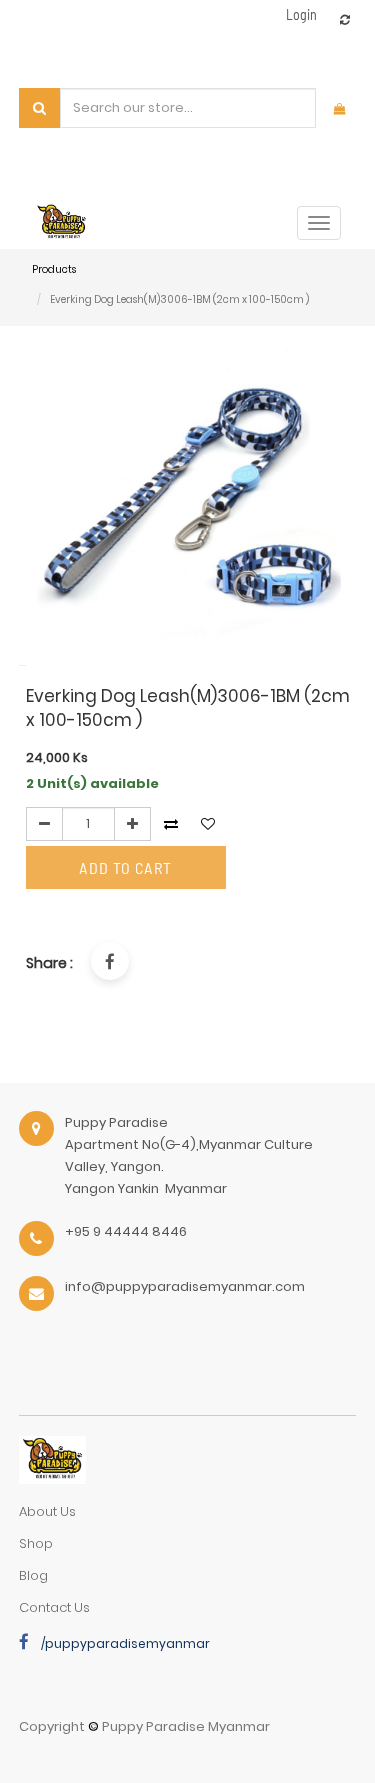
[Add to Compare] (345, 19)
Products (54, 269)
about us (47, 1511)
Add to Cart (125, 867)
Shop (36, 1543)
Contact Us (54, 1607)
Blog (33, 1575)
